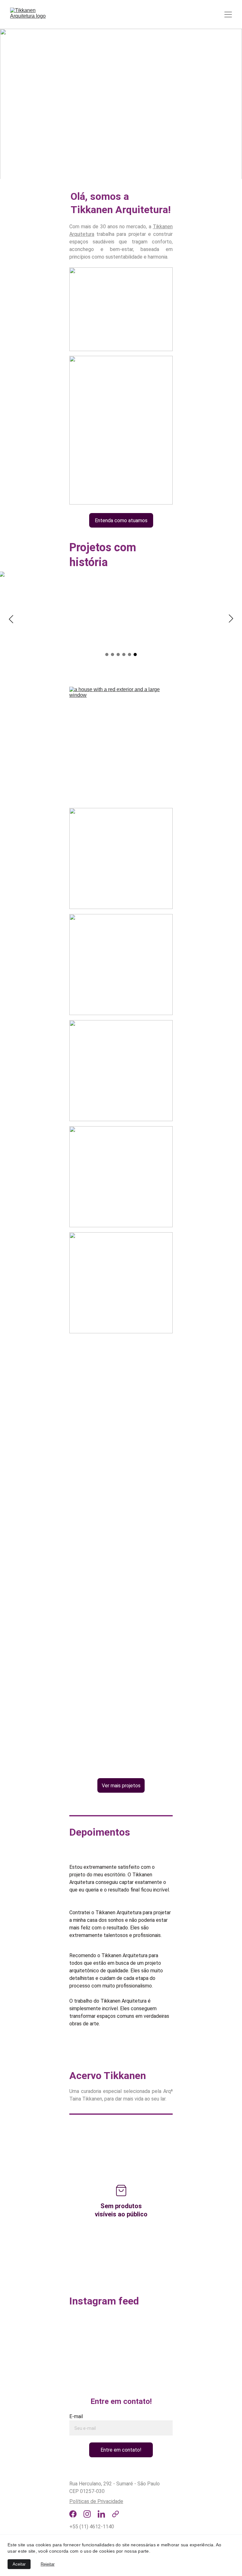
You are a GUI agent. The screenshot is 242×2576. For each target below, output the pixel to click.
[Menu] (228, 15)
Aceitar (19, 2564)
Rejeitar (48, 2564)
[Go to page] (115, 2514)
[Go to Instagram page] (87, 2514)
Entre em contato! (121, 2450)
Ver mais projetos (121, 1786)
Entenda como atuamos (121, 520)
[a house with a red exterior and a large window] (121, 737)
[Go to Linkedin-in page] (101, 2514)
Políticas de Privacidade (96, 2501)
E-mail (76, 2416)
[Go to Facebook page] (73, 2514)
